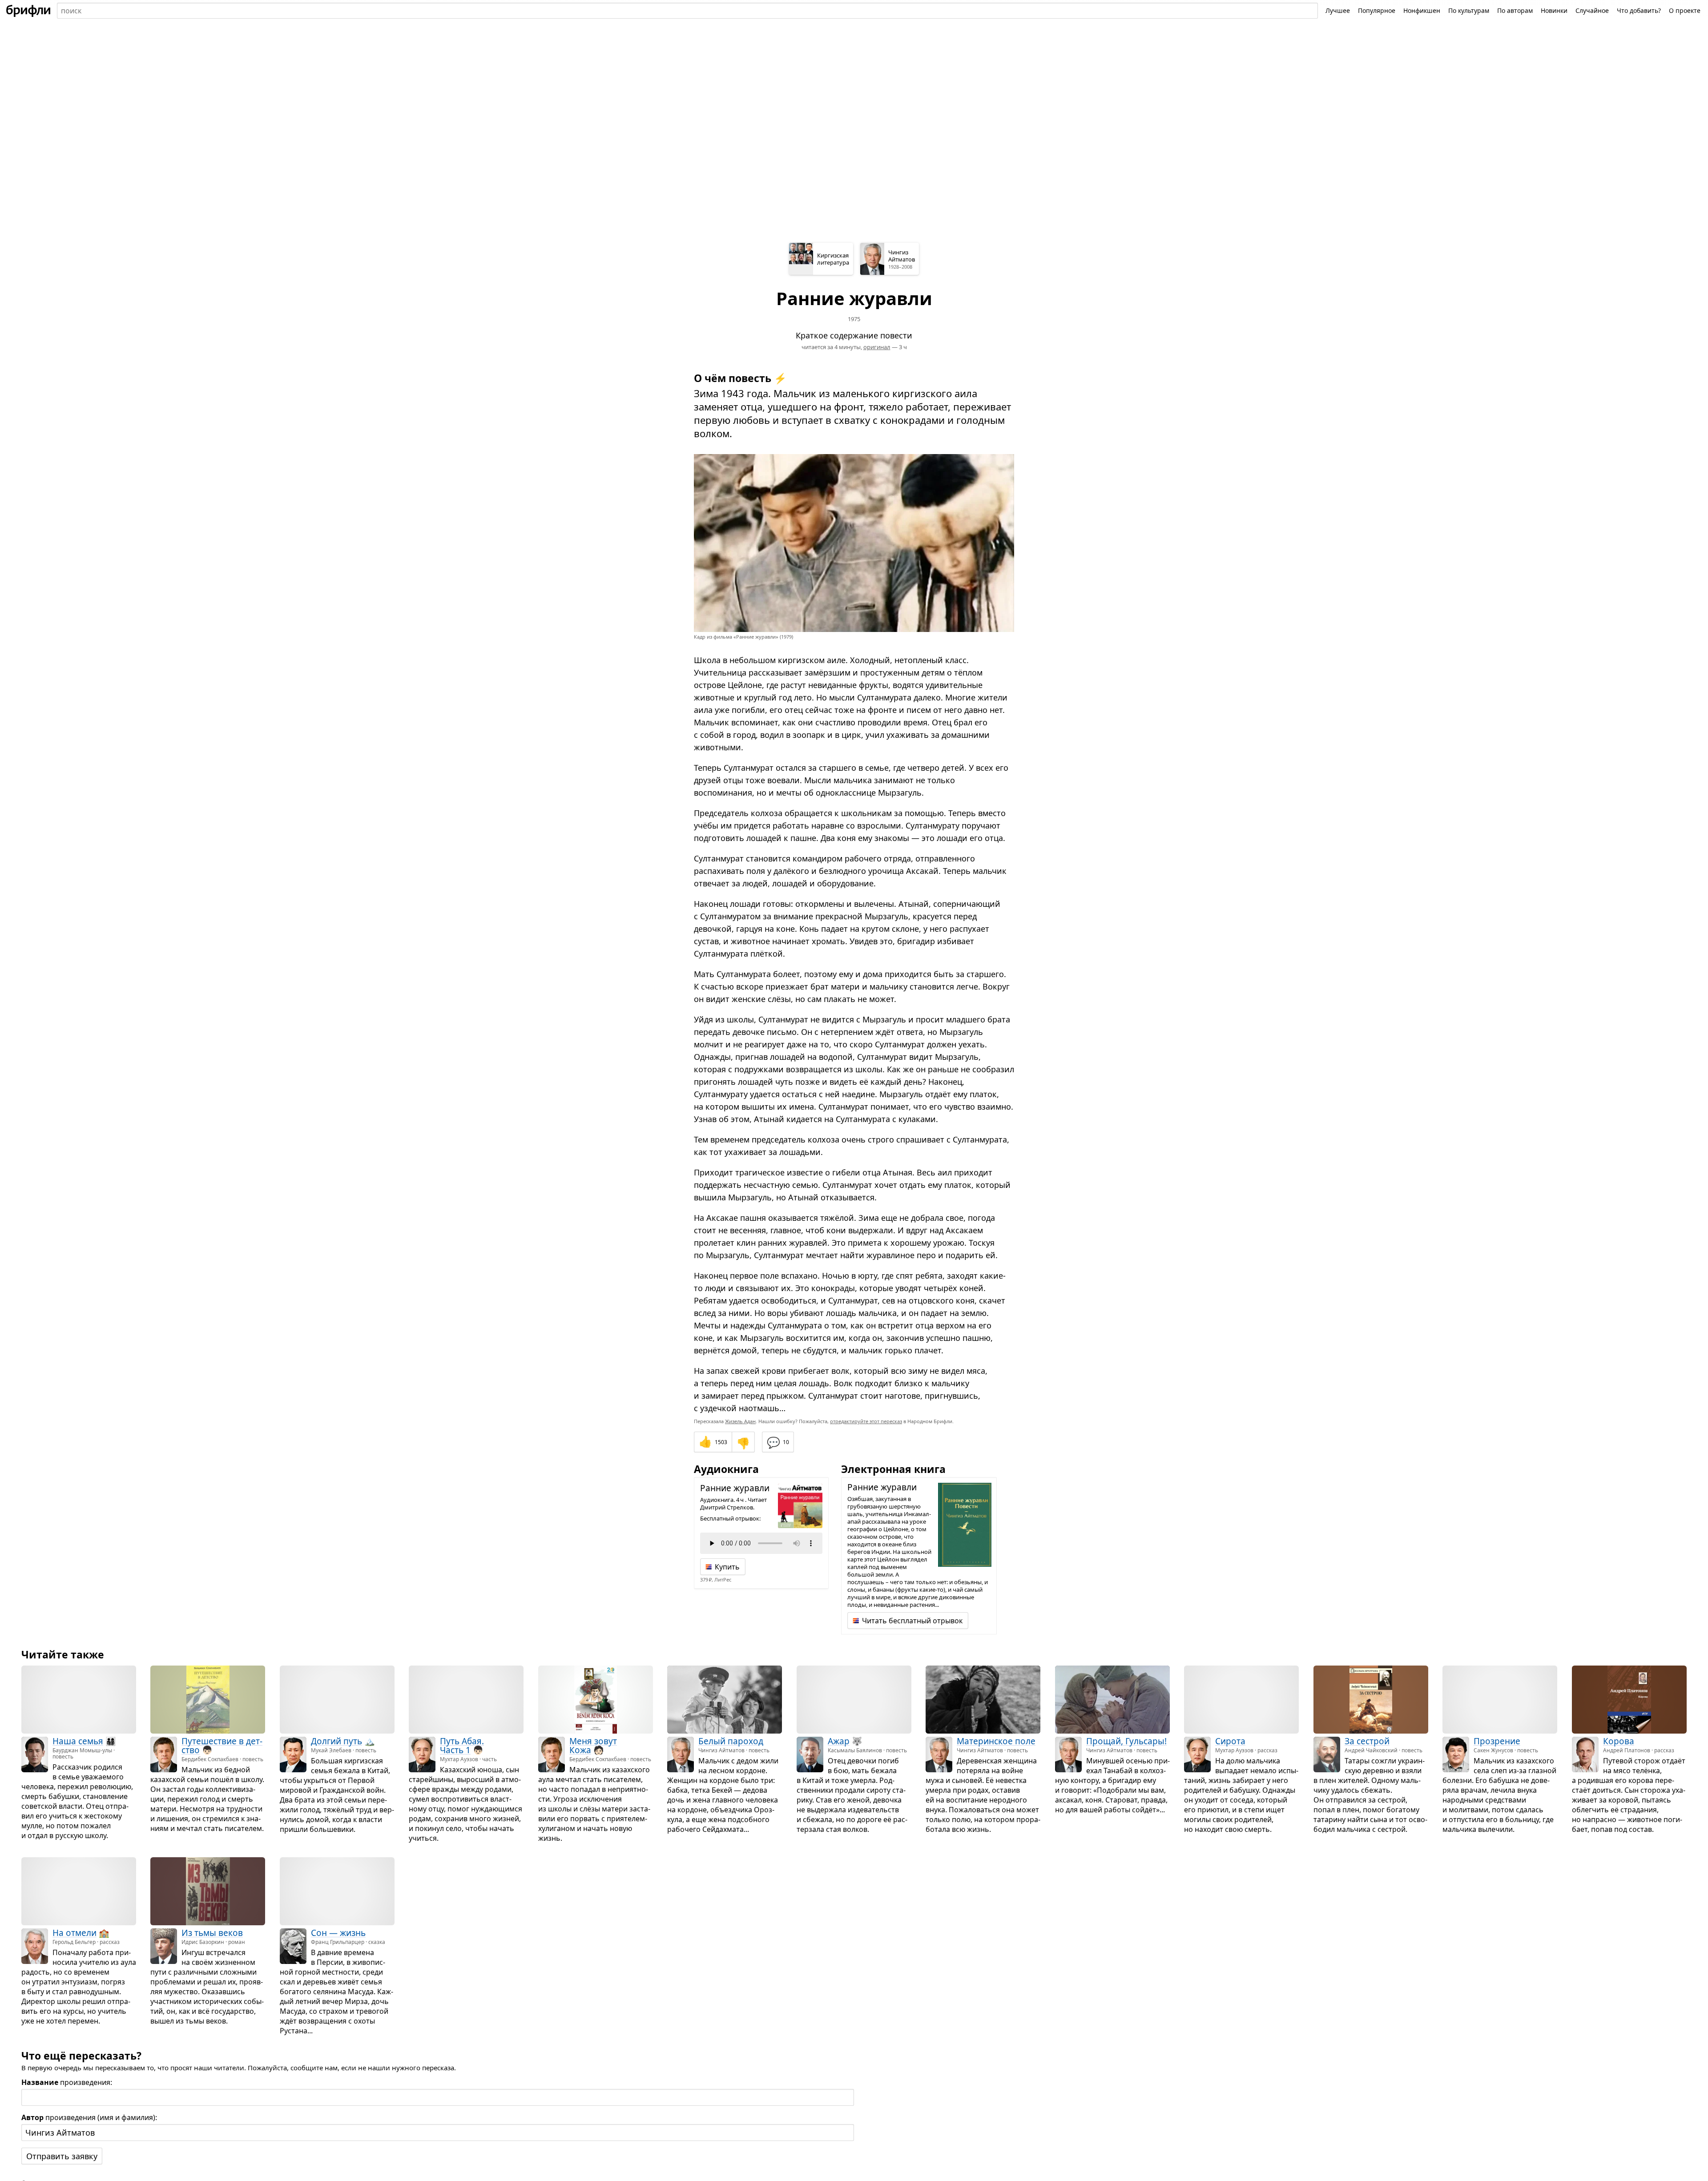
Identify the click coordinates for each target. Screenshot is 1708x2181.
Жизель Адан (740, 1421)
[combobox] (687, 11)
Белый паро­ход (731, 1741)
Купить (727, 1567)
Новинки (1554, 10)
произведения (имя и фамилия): (89, 2117)
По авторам (1515, 10)
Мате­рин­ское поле (996, 1741)
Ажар (839, 1741)
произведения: (67, 2082)
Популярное (1377, 10)
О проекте (1685, 10)
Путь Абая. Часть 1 (462, 1746)
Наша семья (78, 1741)
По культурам (1469, 10)
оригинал (877, 347)
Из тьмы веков (212, 1933)
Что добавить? (1639, 10)
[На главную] (28, 11)
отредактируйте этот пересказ (866, 1421)
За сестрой (1367, 1741)
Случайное (1592, 10)
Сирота (1230, 1741)
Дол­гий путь (336, 1741)
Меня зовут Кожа (593, 1746)
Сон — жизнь (338, 1933)
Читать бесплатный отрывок (912, 1621)
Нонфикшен (1422, 10)
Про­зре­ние (1497, 1741)
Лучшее (1338, 10)
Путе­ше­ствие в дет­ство (222, 1746)
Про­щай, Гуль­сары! (1126, 1741)
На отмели (75, 1933)
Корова (1619, 1741)
